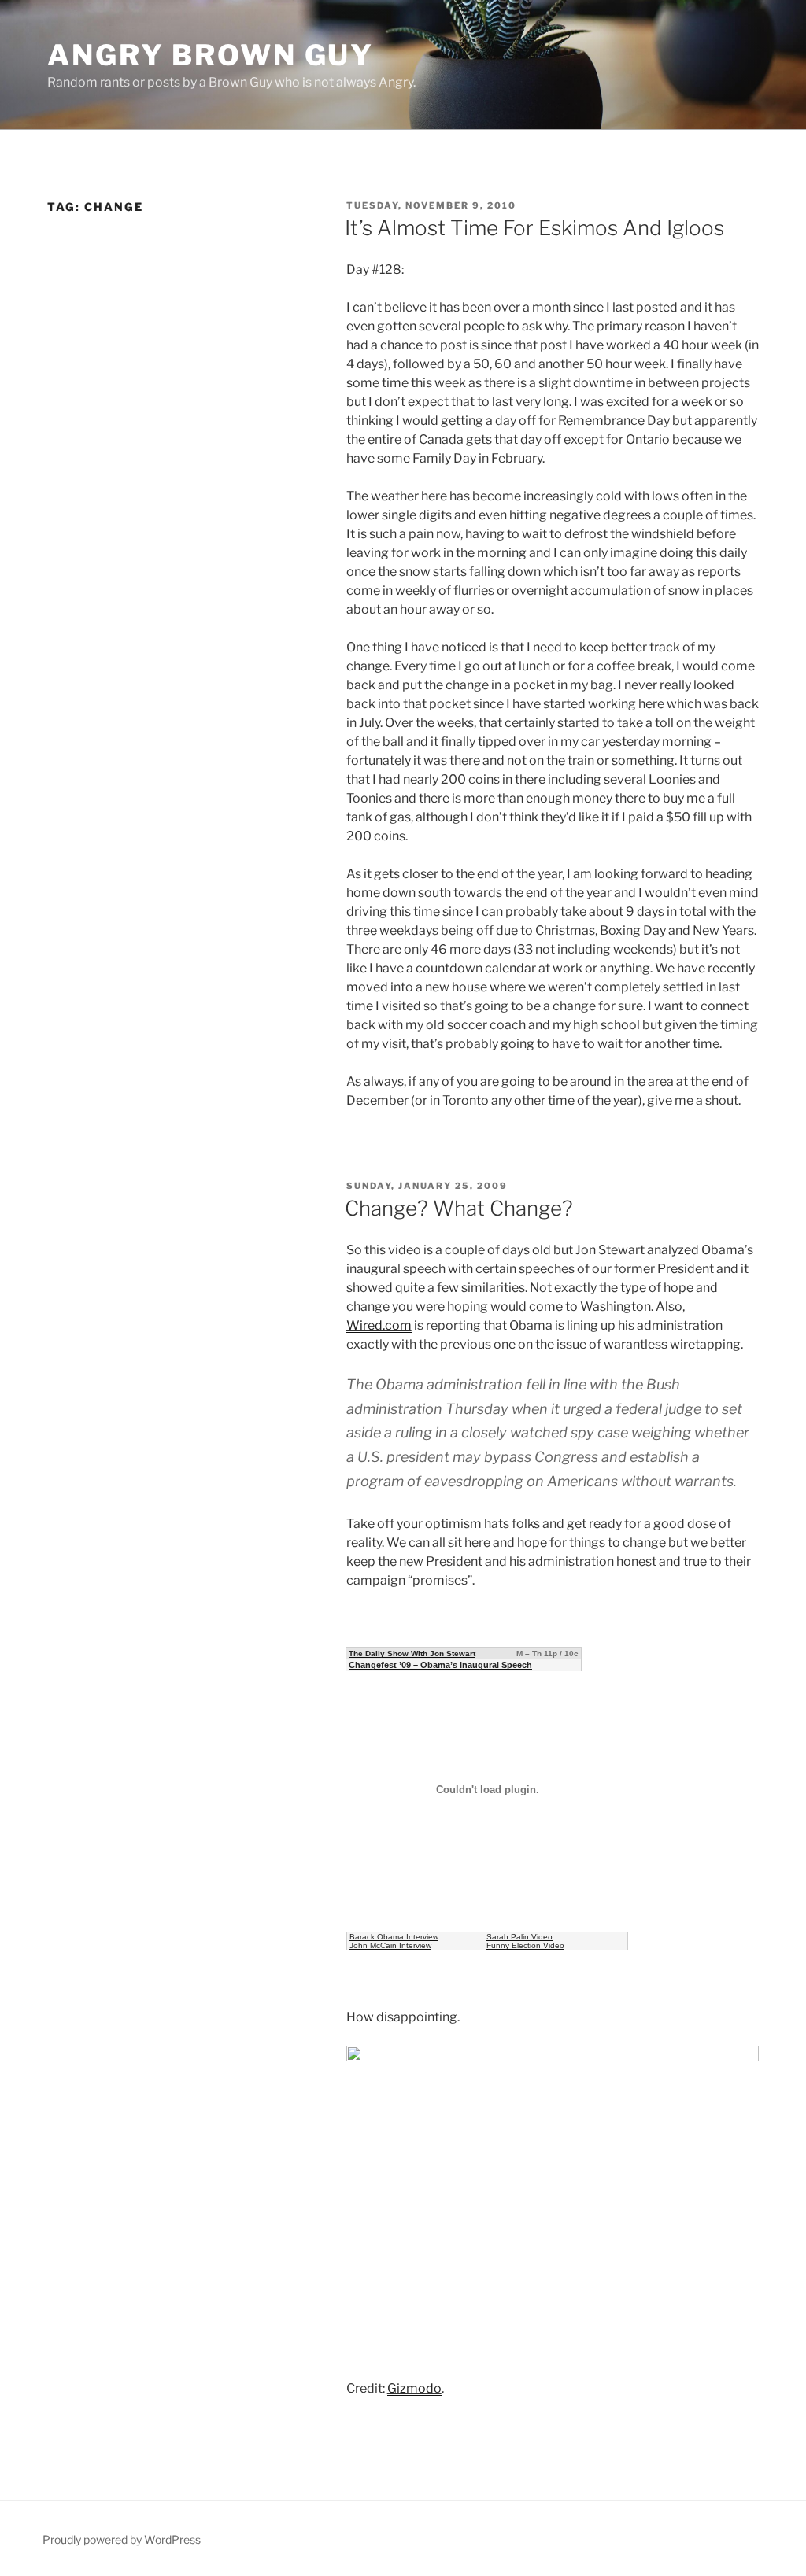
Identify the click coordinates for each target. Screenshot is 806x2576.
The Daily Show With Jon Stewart (412, 1653)
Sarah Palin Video (519, 1937)
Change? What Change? (459, 1208)
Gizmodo (414, 2388)
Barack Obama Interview (394, 1937)
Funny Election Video (525, 1945)
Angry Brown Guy (211, 55)
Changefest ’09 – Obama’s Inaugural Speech (440, 1665)
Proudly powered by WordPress (122, 2539)
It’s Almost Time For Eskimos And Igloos (534, 228)
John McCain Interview (390, 1945)
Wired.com (379, 1325)
